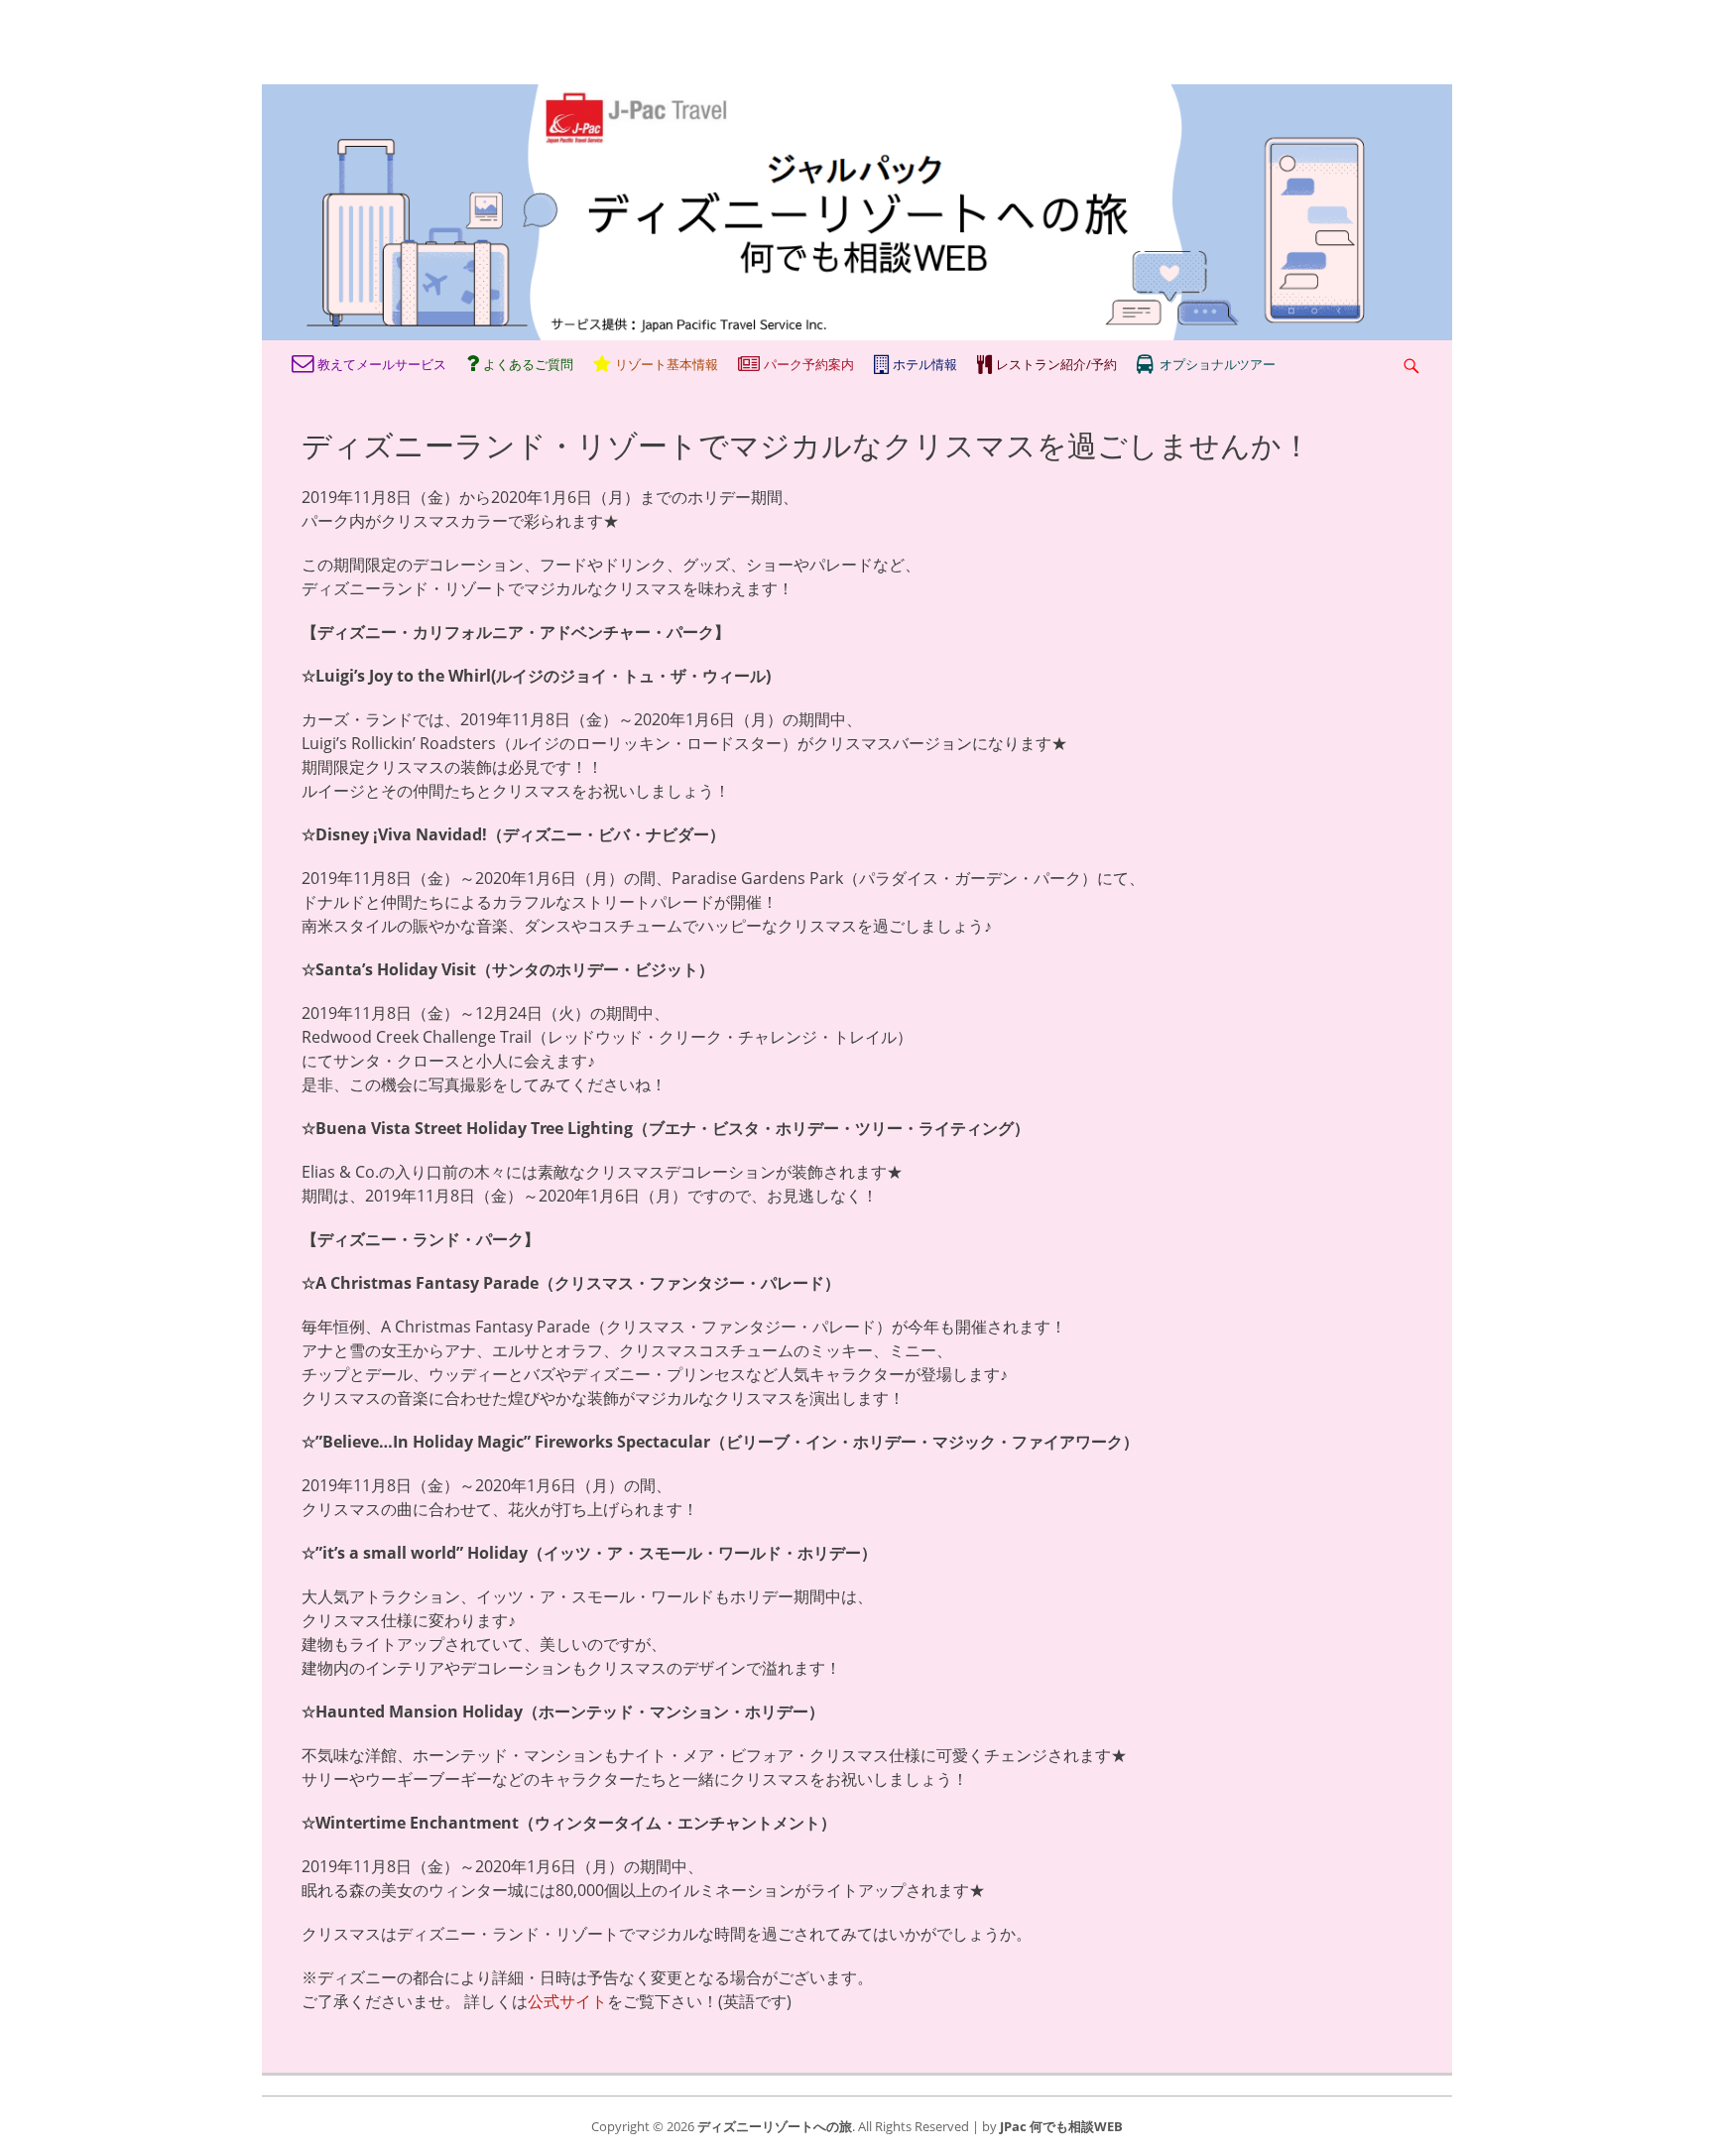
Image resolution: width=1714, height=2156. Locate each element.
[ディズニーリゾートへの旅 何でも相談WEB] (857, 334)
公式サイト (567, 2001)
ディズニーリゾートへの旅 (775, 2126)
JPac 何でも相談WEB (1061, 2126)
